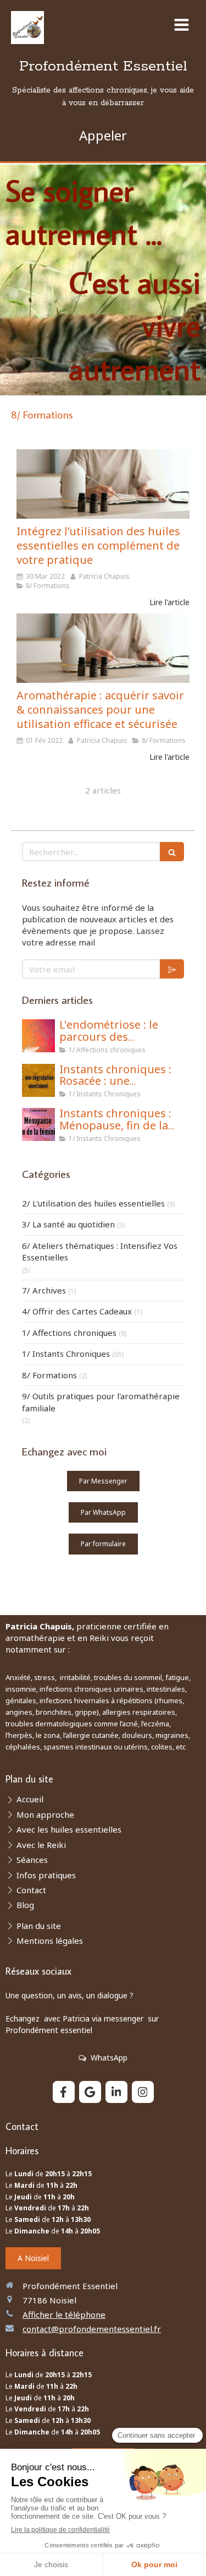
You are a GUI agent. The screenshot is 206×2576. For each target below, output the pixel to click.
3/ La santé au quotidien (68, 1224)
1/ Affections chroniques (69, 1333)
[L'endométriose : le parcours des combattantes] (38, 1036)
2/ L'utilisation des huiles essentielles (93, 1203)
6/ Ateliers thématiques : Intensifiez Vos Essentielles (100, 1251)
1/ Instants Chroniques (66, 1354)
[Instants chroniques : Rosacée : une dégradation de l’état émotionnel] (38, 1080)
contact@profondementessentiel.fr (92, 2329)
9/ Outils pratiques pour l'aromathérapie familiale (101, 1402)
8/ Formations (49, 1375)
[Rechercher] (172, 852)
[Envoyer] (172, 969)
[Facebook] (64, 2092)
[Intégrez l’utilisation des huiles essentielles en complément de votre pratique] (103, 484)
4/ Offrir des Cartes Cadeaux (77, 1311)
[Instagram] (143, 2092)
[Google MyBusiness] (90, 2092)
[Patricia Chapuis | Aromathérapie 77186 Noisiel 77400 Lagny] (27, 28)
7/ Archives (44, 1290)
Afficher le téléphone (64, 2314)
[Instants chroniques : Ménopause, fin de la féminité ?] (38, 1124)
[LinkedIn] (116, 2092)
